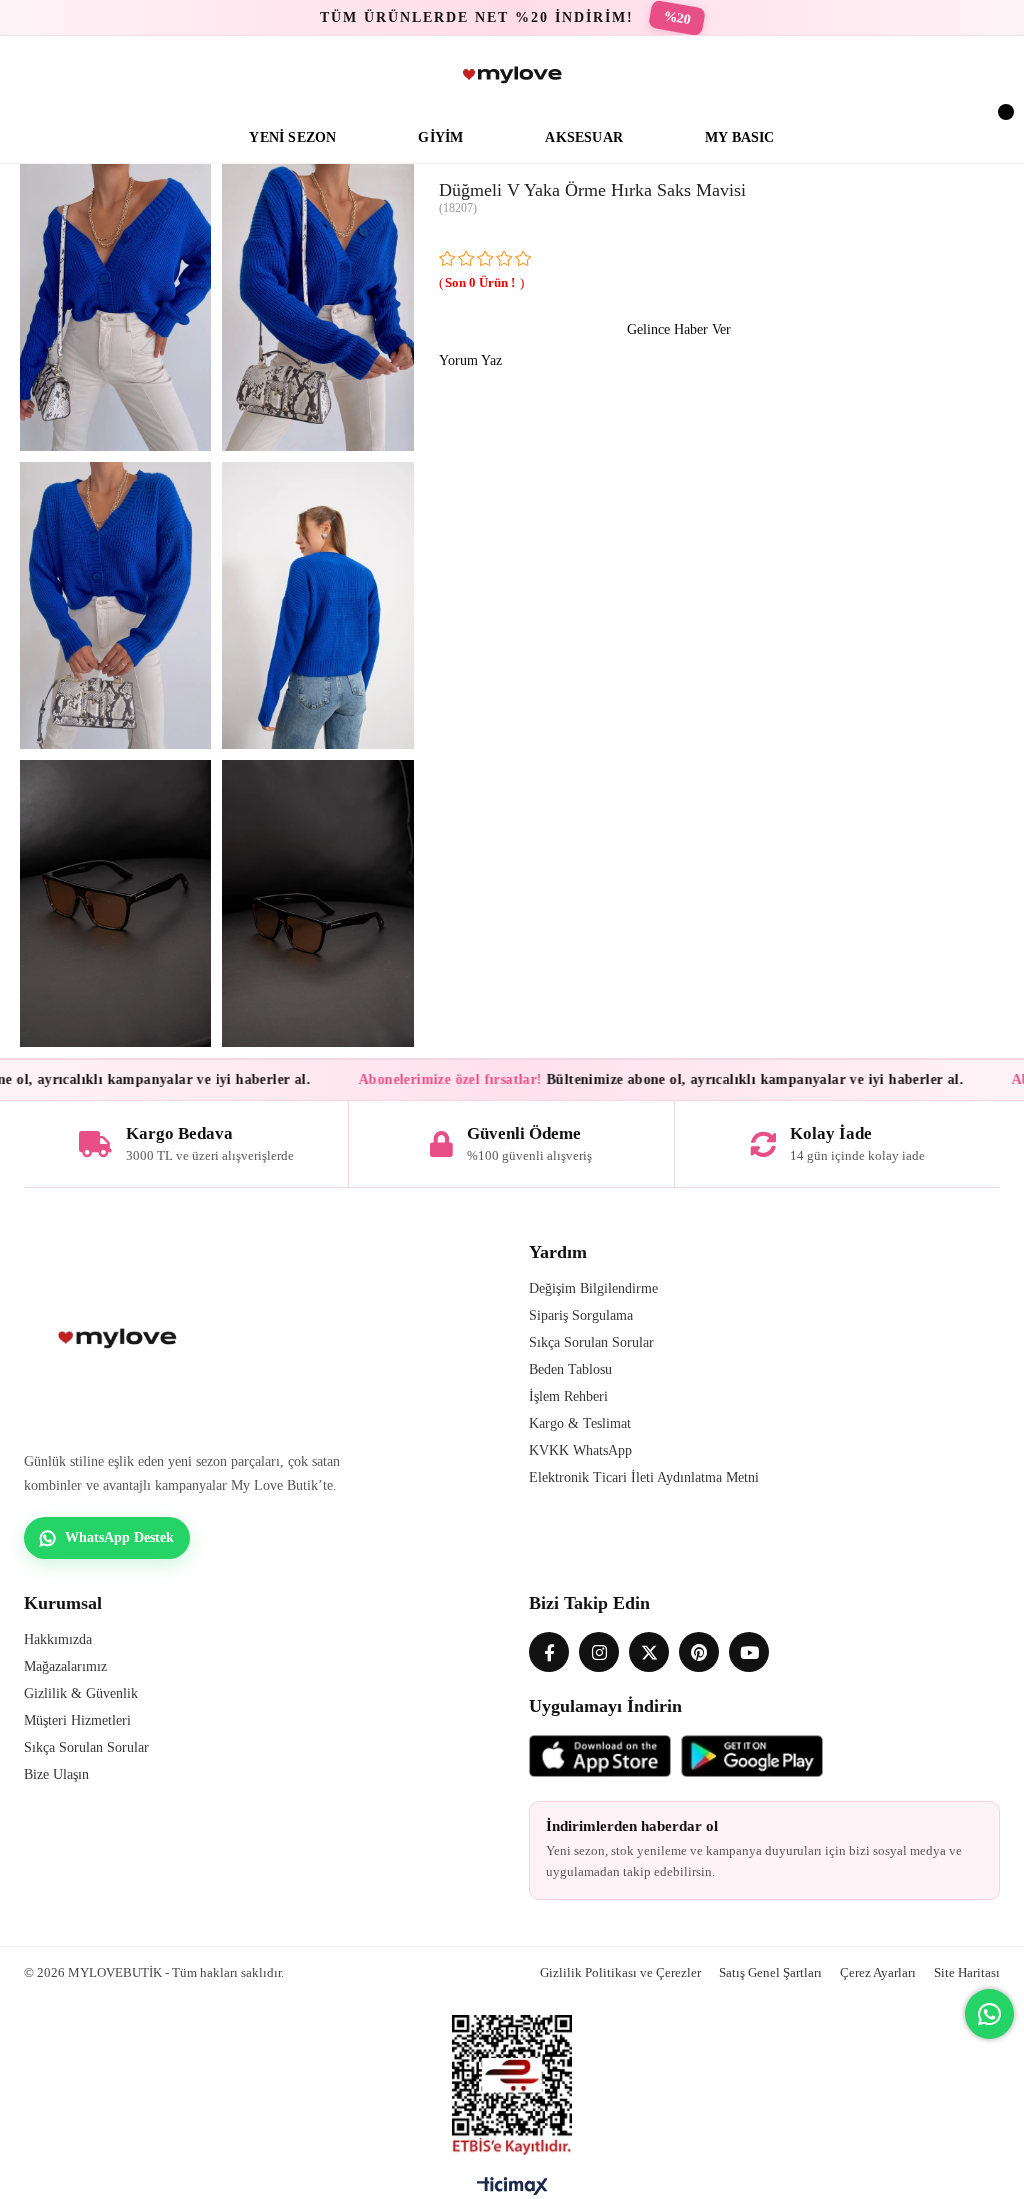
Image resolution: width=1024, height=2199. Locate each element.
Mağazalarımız (65, 1666)
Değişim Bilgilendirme (593, 1288)
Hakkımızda (58, 1639)
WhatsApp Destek (119, 1537)
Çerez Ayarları (878, 1972)
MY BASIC (740, 137)
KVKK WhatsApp (580, 1450)
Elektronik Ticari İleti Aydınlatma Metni (644, 1477)
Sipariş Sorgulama (581, 1315)
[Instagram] (599, 1652)
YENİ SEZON (292, 137)
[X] (649, 1652)
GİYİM (440, 137)
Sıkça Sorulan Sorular (591, 1342)
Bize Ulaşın (56, 1774)
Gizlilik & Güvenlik (81, 1693)
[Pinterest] (699, 1652)
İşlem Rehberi (568, 1396)
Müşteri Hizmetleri (77, 1720)
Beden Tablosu (570, 1369)
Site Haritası (967, 1972)
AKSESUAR (584, 137)
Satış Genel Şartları (770, 1972)
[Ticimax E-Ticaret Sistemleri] (512, 2191)
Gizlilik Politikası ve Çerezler (620, 1972)
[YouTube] (749, 1652)
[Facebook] (549, 1652)
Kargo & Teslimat (580, 1423)
